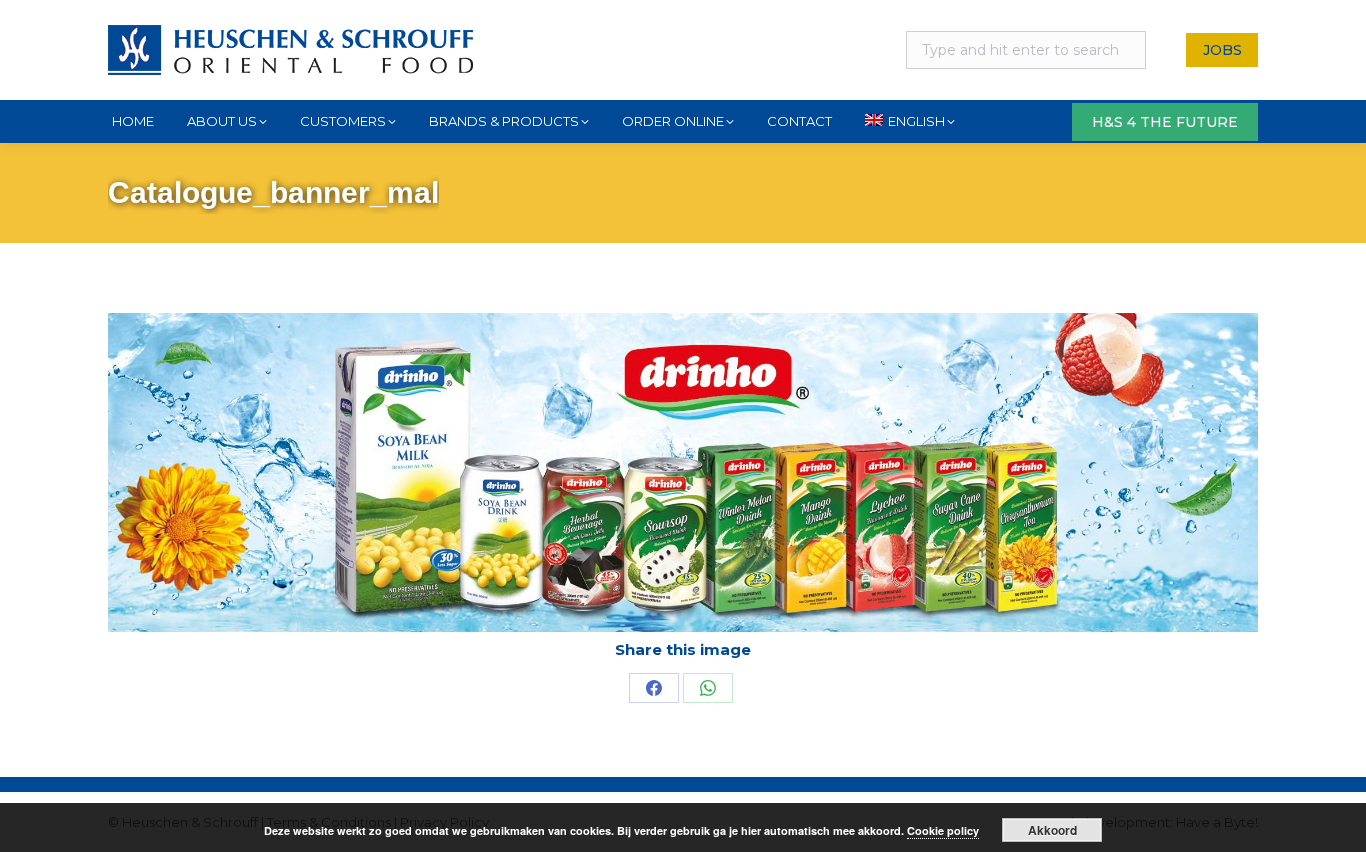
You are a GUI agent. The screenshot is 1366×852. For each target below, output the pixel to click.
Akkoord (1052, 830)
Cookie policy (943, 830)
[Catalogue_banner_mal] (683, 472)
